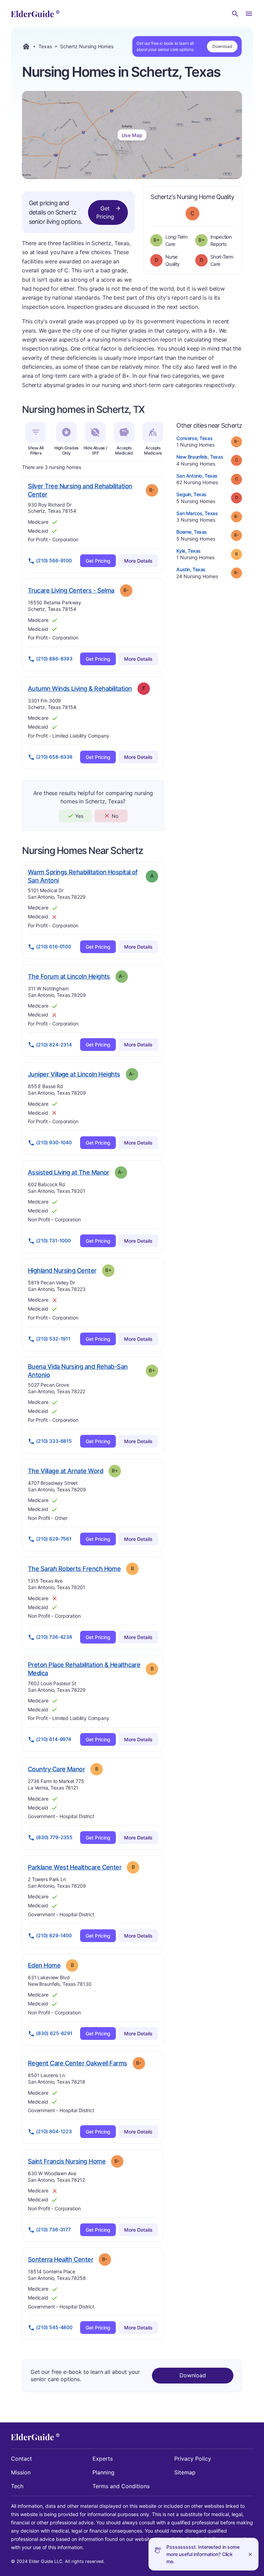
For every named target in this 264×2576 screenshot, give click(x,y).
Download (222, 46)
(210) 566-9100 (54, 560)
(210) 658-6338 (54, 757)
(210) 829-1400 (54, 1935)
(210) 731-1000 (53, 1240)
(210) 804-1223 (54, 2131)
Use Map (132, 135)
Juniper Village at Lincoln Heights (74, 1074)
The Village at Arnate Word (65, 1471)
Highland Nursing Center (62, 1270)
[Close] (250, 2554)
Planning (103, 2472)
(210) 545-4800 (54, 2327)
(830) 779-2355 (54, 1837)
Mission (21, 2472)
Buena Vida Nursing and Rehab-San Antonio (78, 1371)
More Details (138, 561)
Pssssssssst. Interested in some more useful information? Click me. (203, 2554)
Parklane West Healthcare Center (75, 1867)
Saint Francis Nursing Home (67, 2161)
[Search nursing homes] (235, 14)
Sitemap (185, 2472)
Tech (17, 2486)
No (115, 816)
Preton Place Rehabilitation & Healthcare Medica (84, 1669)
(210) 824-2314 (54, 1045)
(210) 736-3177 (53, 2229)
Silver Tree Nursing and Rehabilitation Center (80, 490)
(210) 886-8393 (54, 659)
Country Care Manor (56, 1769)
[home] (35, 14)
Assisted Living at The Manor (69, 1172)
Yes (79, 816)
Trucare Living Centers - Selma (71, 590)
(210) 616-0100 (54, 946)
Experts (103, 2459)
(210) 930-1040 (54, 1142)
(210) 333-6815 (54, 1441)
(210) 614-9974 (54, 1739)
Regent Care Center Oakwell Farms (78, 2063)
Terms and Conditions (121, 2486)
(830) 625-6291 (54, 2033)
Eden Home (44, 1965)
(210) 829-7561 (54, 1539)
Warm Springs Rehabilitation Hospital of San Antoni (83, 876)
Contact (21, 2459)
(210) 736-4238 (54, 1637)
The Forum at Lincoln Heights (69, 976)
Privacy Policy (193, 2459)
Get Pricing (105, 212)
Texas (45, 46)
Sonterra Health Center (60, 2259)
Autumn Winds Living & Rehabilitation (80, 688)
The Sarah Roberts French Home (74, 1568)
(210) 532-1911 (53, 1339)
